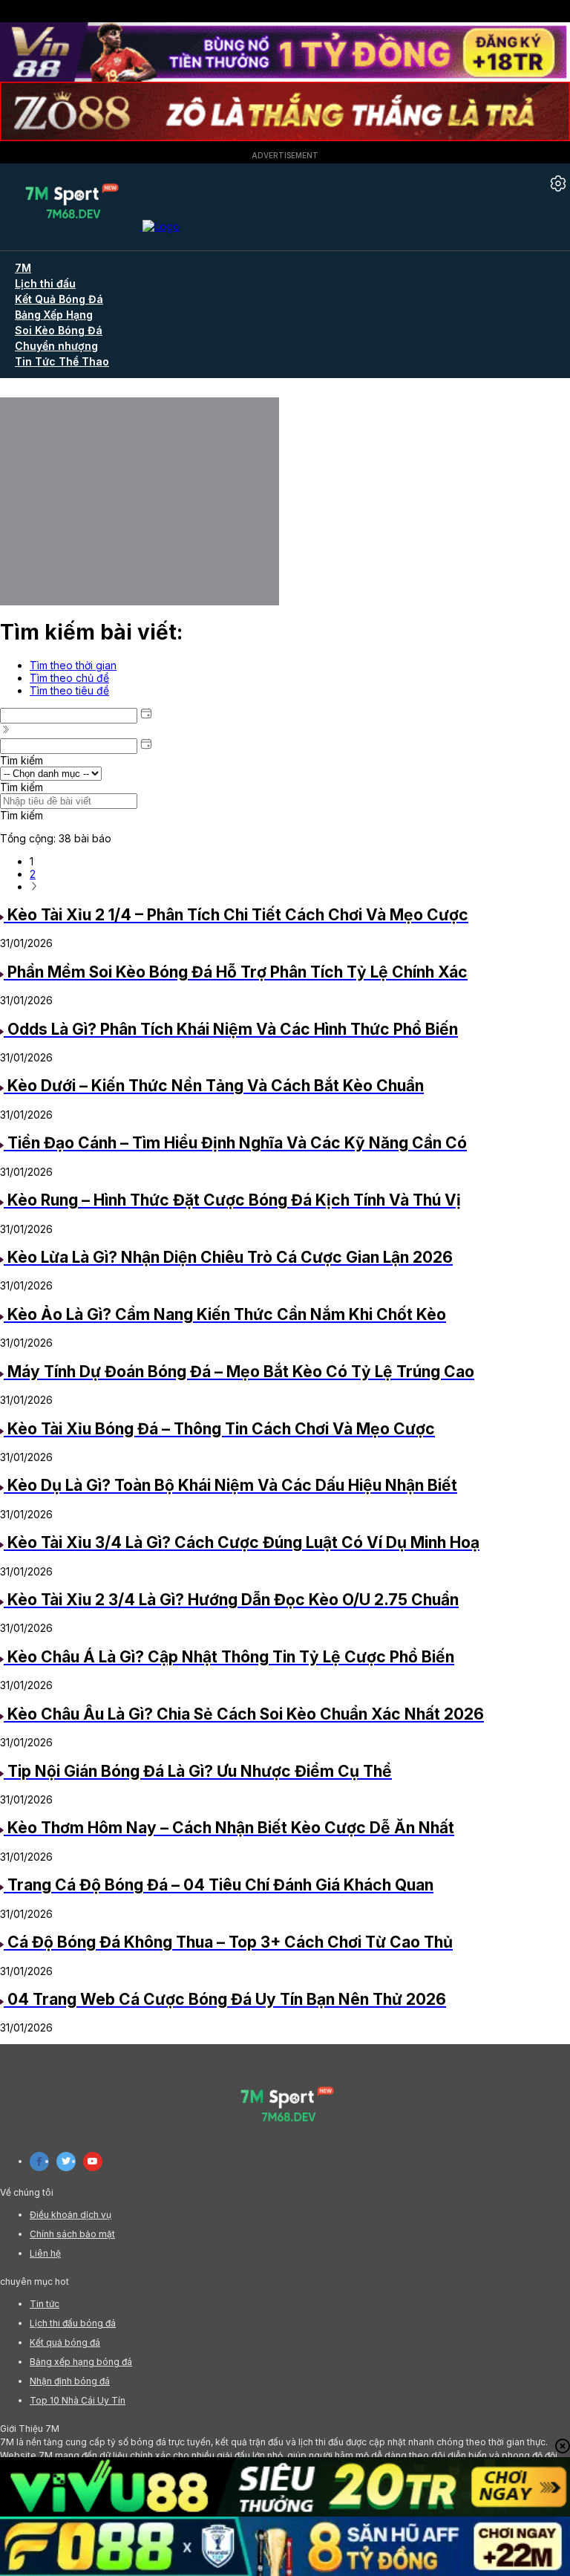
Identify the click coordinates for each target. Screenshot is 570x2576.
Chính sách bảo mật (72, 2234)
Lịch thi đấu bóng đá (73, 2323)
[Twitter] (66, 2162)
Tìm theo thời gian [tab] (73, 665)
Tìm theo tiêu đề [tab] (69, 690)
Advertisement (285, 155)
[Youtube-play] (93, 2162)
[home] (90, 226)
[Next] (34, 887)
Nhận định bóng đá (70, 2381)
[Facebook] (39, 2162)
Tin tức (45, 2304)
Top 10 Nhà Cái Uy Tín (78, 2400)
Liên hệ (45, 2253)
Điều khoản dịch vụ (71, 2215)
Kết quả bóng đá (65, 2342)
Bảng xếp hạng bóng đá (81, 2362)
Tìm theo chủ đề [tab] (69, 678)
